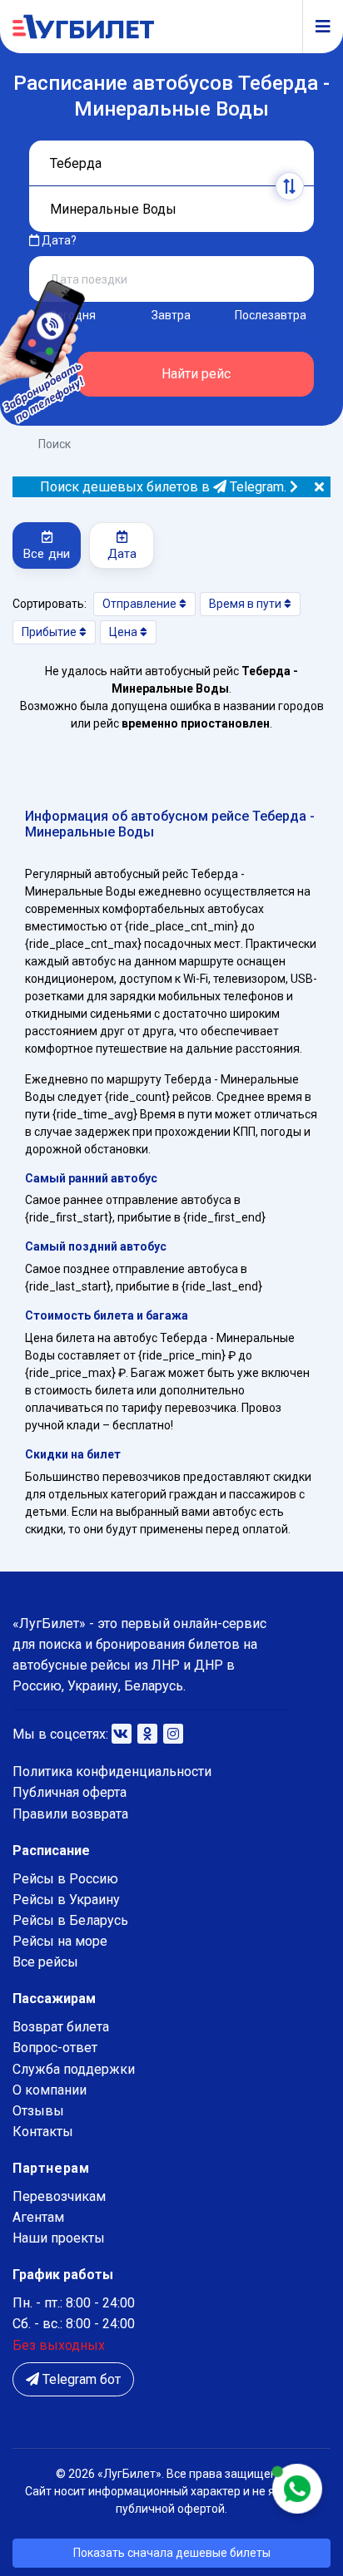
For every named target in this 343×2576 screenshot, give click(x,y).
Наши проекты (59, 2238)
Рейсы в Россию (65, 1879)
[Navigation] (316, 27)
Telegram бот (80, 2379)
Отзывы (38, 2111)
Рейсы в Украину (66, 1900)
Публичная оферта (70, 1792)
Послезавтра (271, 315)
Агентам (38, 2217)
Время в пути (246, 604)
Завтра (171, 315)
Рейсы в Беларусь (70, 1920)
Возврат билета (61, 2027)
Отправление (141, 604)
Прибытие (50, 632)
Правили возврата (70, 1814)
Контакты (43, 2132)
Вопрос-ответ (55, 2048)
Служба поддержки (74, 2069)
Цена (124, 632)
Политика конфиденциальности (112, 1772)
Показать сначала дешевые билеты (172, 2553)
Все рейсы (45, 1962)
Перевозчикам (59, 2196)
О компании (50, 2090)
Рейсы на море (60, 1941)
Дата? (58, 240)
